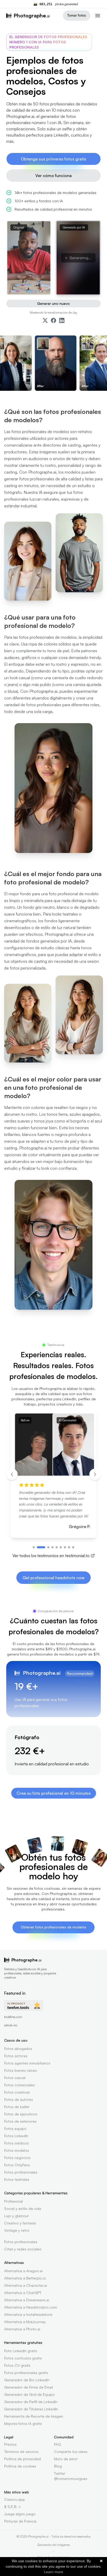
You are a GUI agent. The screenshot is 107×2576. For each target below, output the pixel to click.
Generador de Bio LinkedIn (27, 2380)
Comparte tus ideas (71, 2451)
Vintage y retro (17, 2230)
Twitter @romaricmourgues (71, 2476)
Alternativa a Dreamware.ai (27, 2300)
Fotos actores (16, 2056)
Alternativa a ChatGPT (23, 2293)
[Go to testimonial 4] (52, 1547)
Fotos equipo (15, 2128)
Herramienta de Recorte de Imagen (34, 2416)
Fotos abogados (18, 2049)
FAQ (58, 2444)
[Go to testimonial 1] (34, 1547)
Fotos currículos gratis (23, 2358)
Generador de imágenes (53, 2545)
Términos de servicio (21, 2451)
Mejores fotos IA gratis (23, 2423)
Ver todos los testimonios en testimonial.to (51, 1556)
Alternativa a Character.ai (26, 2285)
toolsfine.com (13, 2017)
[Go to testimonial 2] (41, 1547)
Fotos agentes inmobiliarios (27, 2063)
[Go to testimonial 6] (61, 1547)
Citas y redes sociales (23, 2249)
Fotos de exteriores (20, 2121)
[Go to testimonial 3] (48, 1547)
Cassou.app (15, 2499)
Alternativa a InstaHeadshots (28, 2314)
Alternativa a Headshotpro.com (31, 2307)
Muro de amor (66, 2459)
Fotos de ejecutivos (21, 2114)
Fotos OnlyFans (17, 2165)
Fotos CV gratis (17, 2365)
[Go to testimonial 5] (57, 1547)
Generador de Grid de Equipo (29, 2394)
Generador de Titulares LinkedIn (31, 2409)
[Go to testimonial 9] (73, 1547)
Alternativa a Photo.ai (22, 2329)
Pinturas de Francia (20, 2521)
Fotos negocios (17, 2158)
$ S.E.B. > (12, 2507)
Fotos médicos (16, 2143)
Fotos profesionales (21, 2172)
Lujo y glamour (16, 2216)
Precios (10, 2444)
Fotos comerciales (19, 2085)
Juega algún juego (20, 2514)
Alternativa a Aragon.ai (23, 2271)
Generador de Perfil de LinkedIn (31, 2402)
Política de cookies (20, 2466)
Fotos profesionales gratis (26, 2373)
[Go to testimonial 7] (65, 1547)
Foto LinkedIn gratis (21, 2351)
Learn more (53, 2572)
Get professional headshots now (53, 1578)
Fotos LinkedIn (16, 2136)
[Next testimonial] (95, 1474)
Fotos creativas (17, 2092)
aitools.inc (11, 2025)
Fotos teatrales (17, 2179)
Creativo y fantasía (20, 2223)
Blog (58, 2466)
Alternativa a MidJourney (25, 2322)
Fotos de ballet (17, 2107)
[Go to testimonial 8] (69, 1547)
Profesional (14, 2201)
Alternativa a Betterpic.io (25, 2278)
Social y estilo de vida (23, 2208)
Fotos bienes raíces (21, 2070)
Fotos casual (15, 2078)
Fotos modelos (17, 2150)
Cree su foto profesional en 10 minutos (54, 1793)
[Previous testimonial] (12, 1474)
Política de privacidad (22, 2459)
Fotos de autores (19, 2099)
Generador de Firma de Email (29, 2387)
